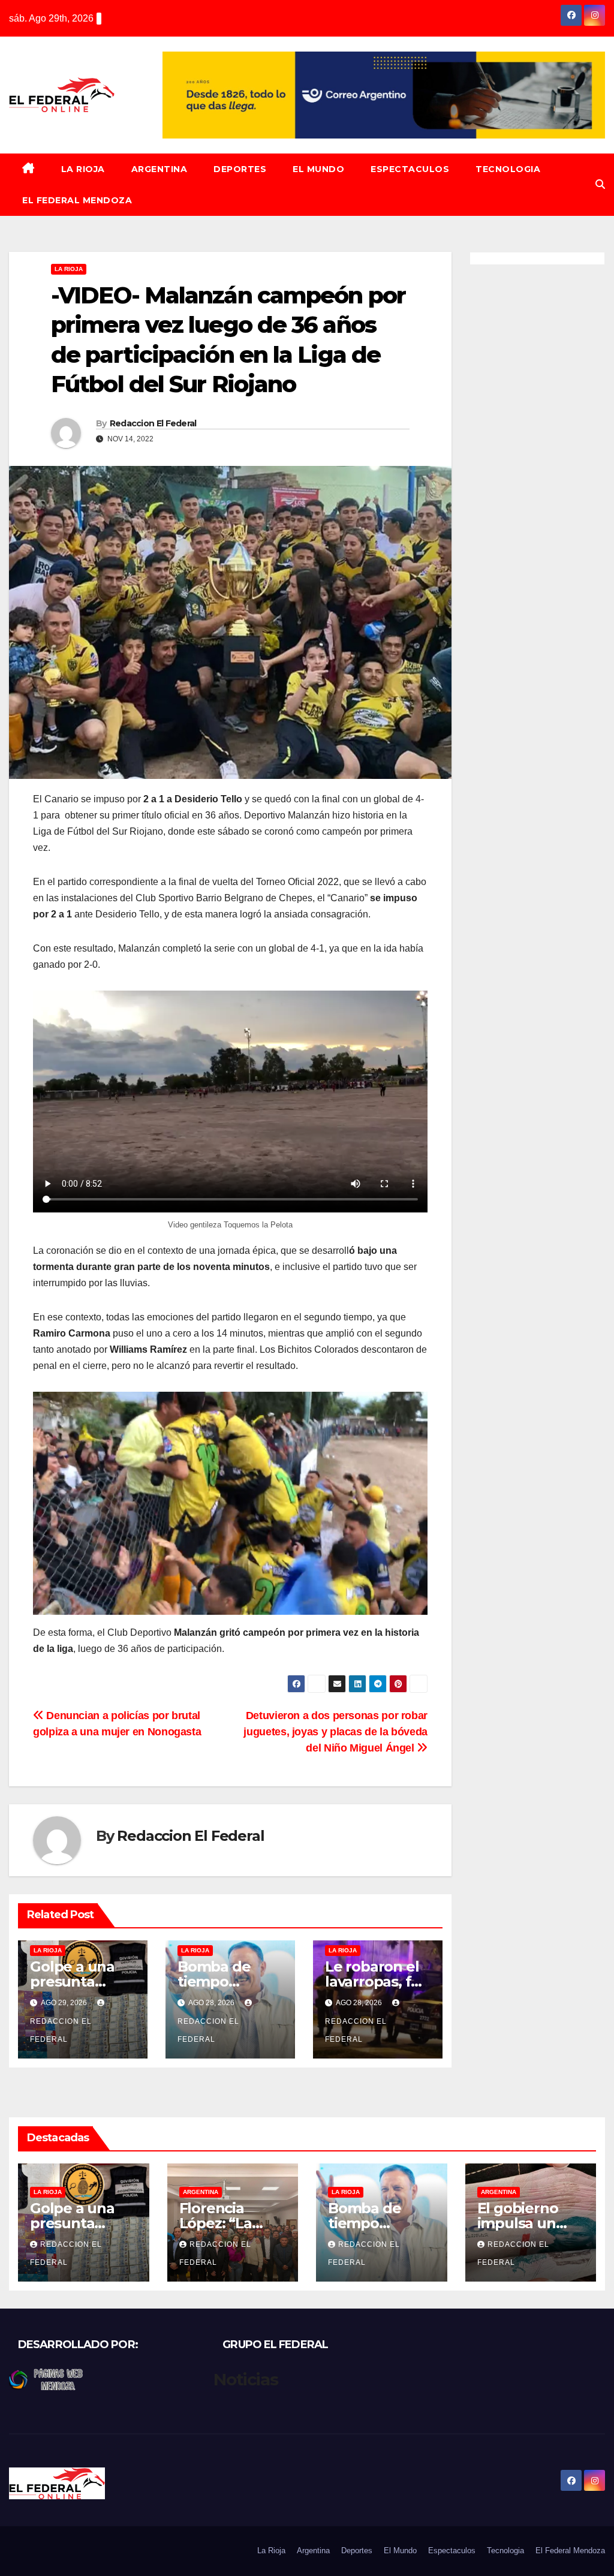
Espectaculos (410, 169)
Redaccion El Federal (153, 423)
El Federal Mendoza (77, 200)
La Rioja (83, 169)
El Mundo (318, 169)
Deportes (240, 169)
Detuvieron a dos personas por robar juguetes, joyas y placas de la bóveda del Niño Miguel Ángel (335, 1731)
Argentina (159, 169)
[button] (600, 184)
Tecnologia (508, 169)
